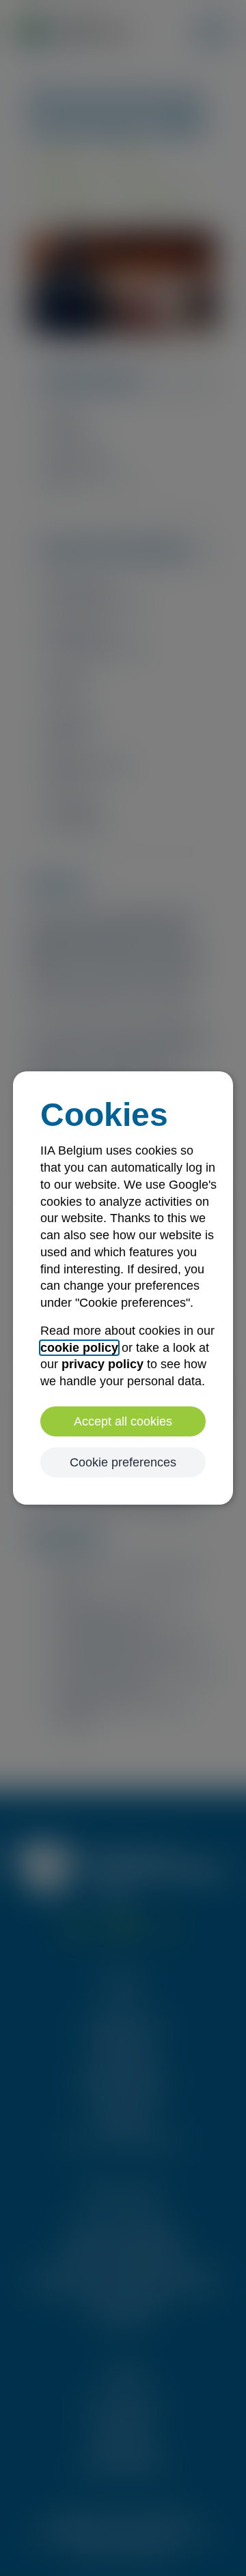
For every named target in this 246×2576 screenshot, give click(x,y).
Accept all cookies (123, 1421)
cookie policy (79, 1348)
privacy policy (102, 1364)
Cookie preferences (123, 1462)
